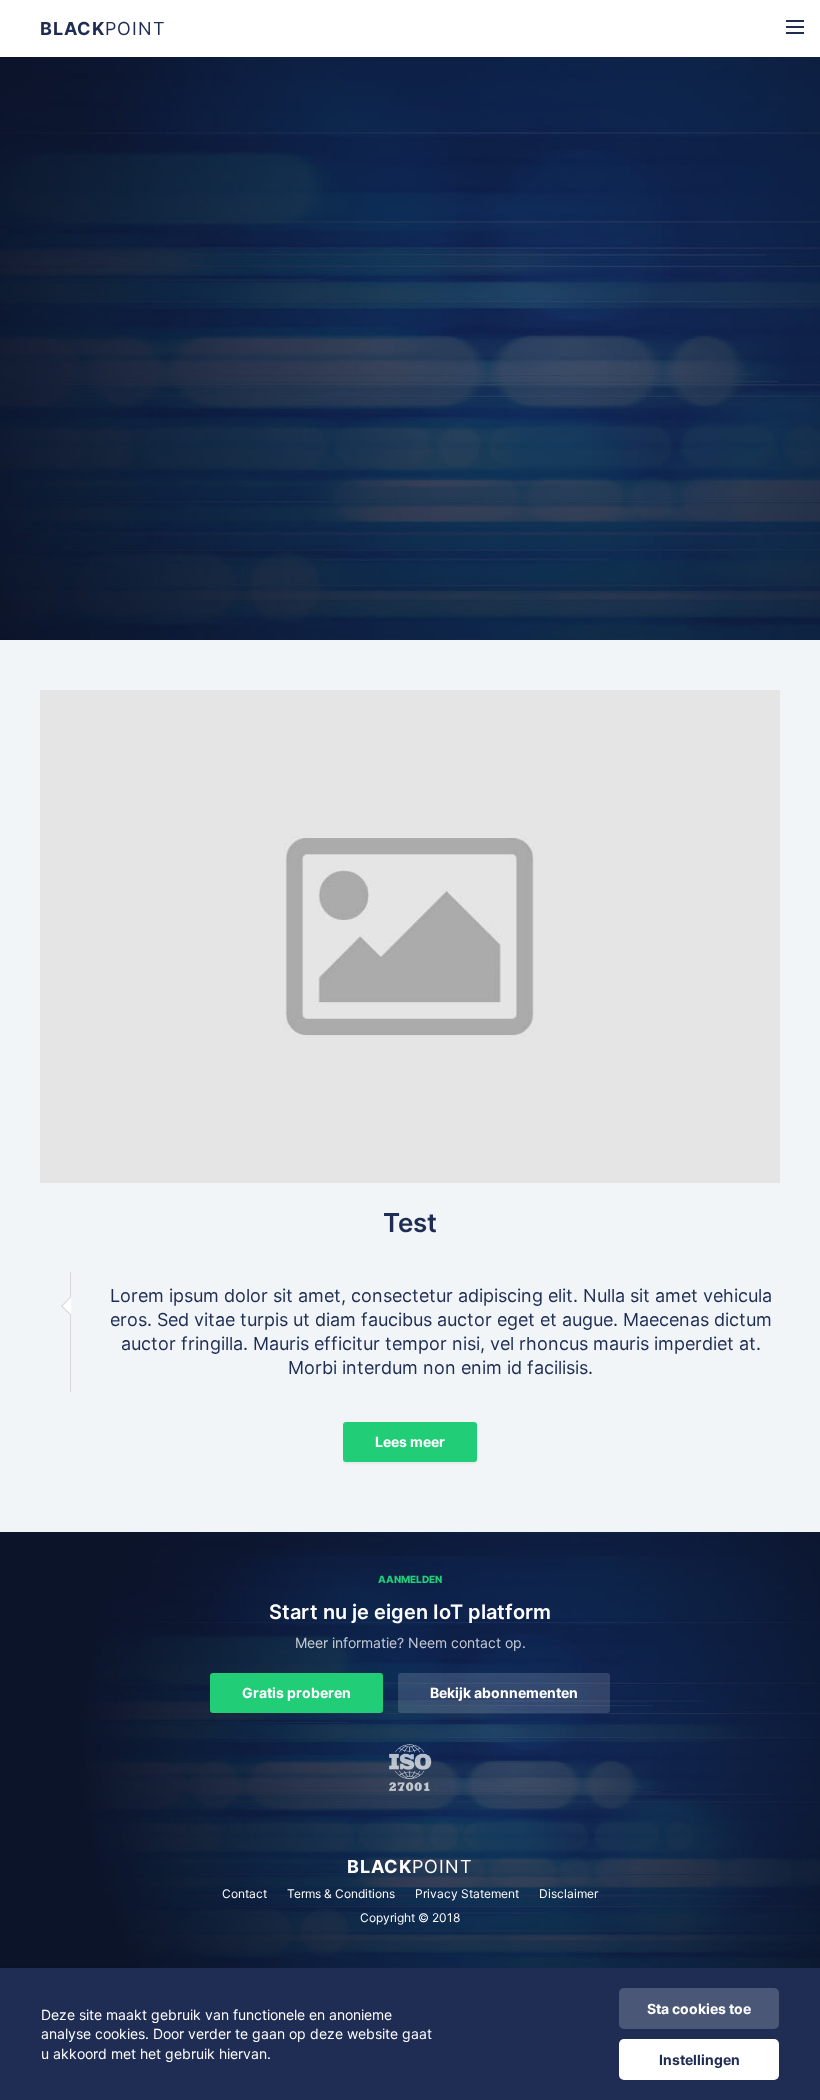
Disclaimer (568, 1893)
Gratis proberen (296, 1692)
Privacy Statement (467, 1893)
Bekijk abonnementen (504, 1692)
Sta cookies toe (699, 2008)
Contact (244, 1893)
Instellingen (699, 2059)
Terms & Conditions (341, 1893)
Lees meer (410, 1441)
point (103, 28)
